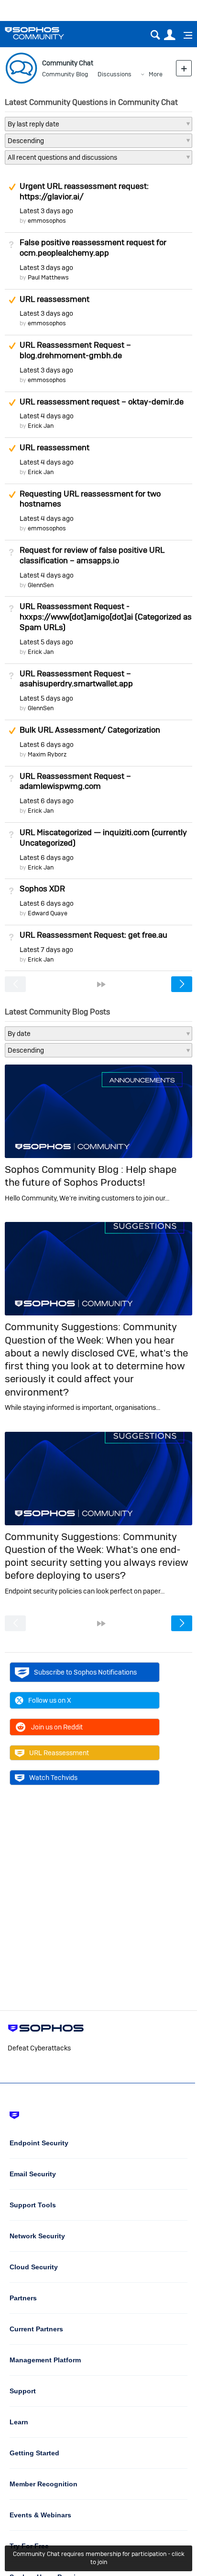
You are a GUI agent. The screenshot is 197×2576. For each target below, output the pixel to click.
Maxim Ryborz (47, 754)
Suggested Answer (12, 187)
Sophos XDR (42, 889)
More (156, 74)
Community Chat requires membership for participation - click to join (99, 2558)
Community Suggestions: (64, 1327)
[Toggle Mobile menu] (185, 35)
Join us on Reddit (57, 1727)
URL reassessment (55, 299)
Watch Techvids (53, 1778)
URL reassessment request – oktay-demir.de (102, 402)
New (184, 68)
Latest (46, 211)
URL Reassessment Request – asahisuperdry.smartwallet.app (76, 679)
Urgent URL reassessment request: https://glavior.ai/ (84, 191)
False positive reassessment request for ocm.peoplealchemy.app (93, 248)
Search (155, 35)
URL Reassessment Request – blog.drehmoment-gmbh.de (75, 350)
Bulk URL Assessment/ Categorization (90, 730)
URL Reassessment (59, 1753)
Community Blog (65, 74)
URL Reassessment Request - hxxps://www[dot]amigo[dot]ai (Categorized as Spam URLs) (106, 617)
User (170, 35)
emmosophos (47, 221)
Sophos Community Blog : (65, 1169)
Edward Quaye (48, 913)
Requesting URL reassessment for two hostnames (90, 499)
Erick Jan (41, 426)
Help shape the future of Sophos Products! (91, 1176)
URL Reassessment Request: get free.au (93, 935)
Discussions (115, 74)
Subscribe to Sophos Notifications (85, 1672)
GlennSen (41, 585)
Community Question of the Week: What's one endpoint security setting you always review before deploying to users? (97, 1556)
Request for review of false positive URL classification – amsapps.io (92, 555)
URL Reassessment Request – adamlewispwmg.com (75, 781)
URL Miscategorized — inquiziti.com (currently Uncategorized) (103, 838)
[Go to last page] (101, 984)
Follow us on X (50, 1700)
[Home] (47, 33)
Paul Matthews (48, 277)
